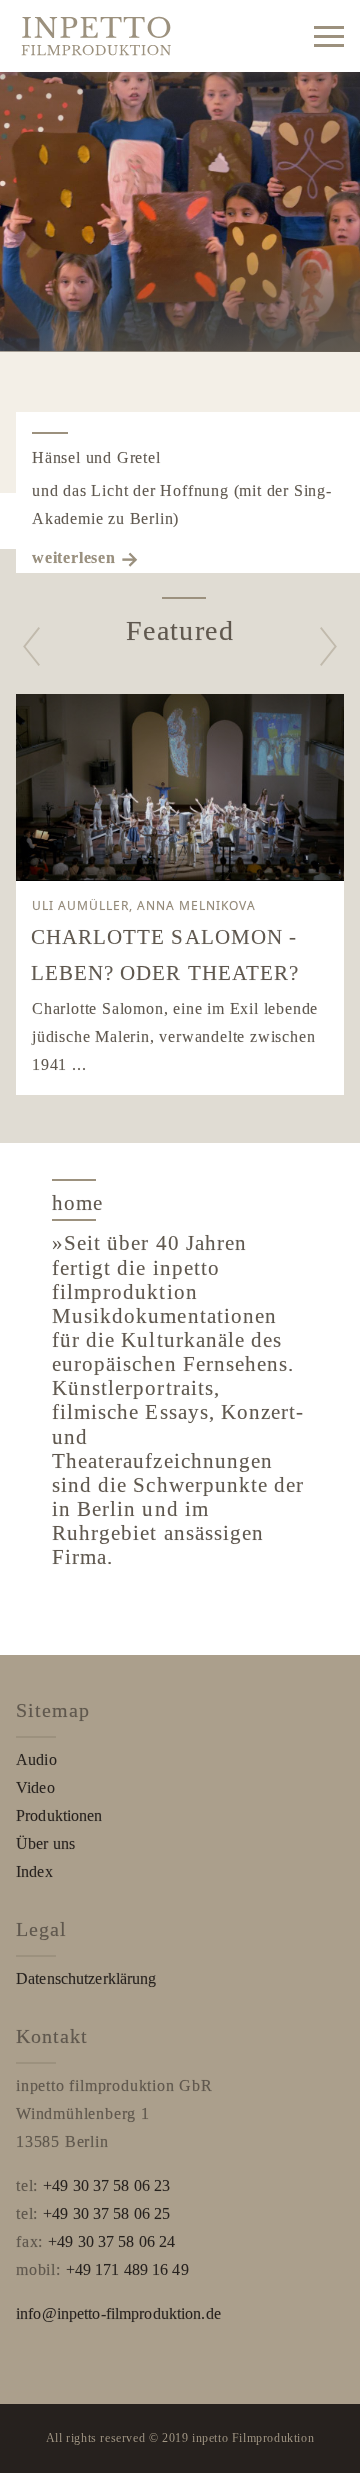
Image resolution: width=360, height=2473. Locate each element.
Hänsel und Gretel (96, 457)
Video (35, 1787)
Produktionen (59, 1815)
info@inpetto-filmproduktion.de (118, 2313)
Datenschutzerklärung (86, 1978)
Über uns (45, 1843)
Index (34, 1871)
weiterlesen (74, 557)
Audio (36, 1759)
